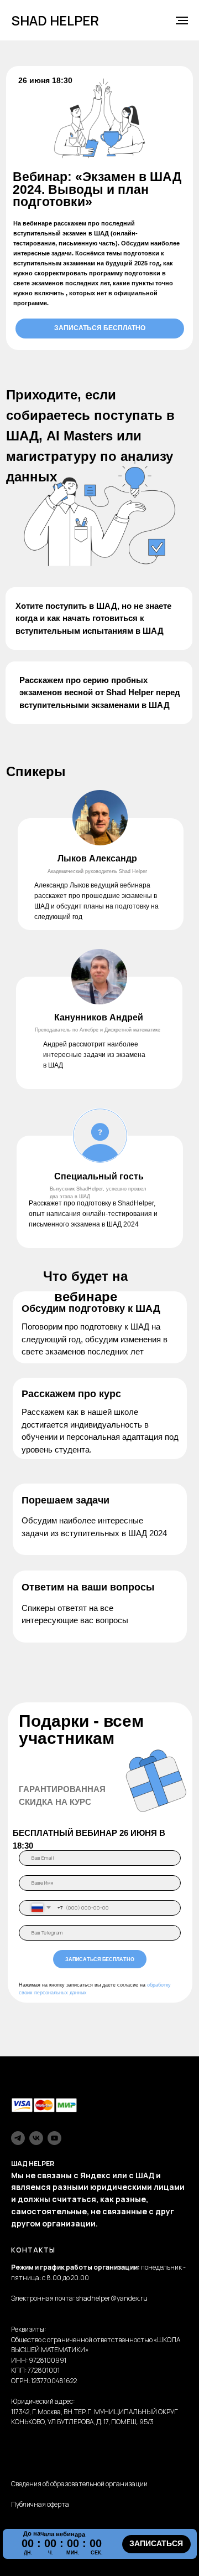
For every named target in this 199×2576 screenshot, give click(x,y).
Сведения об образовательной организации (79, 2484)
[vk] (36, 2138)
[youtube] (54, 2138)
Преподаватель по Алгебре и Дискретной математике (98, 1030)
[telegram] (18, 2138)
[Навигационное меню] (182, 20)
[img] (100, 818)
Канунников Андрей (99, 1017)
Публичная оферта (40, 2504)
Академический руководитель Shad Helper (97, 871)
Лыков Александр (97, 858)
